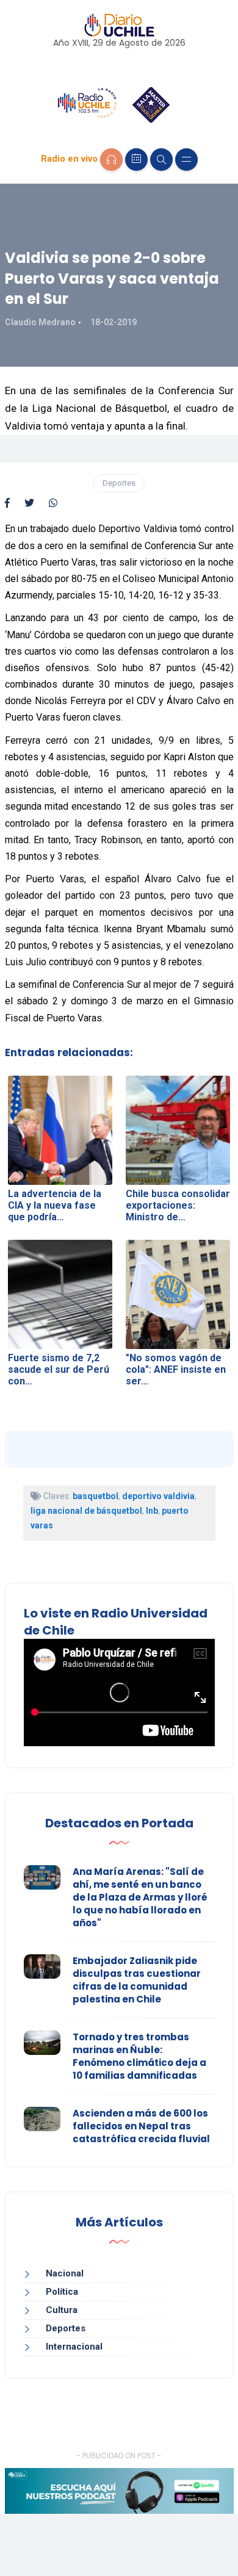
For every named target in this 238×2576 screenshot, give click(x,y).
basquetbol (96, 1496)
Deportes (119, 483)
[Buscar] (161, 160)
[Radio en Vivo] (111, 160)
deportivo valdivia (158, 1496)
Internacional (74, 2347)
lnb (152, 1511)
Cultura (62, 2310)
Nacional (65, 2273)
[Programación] (136, 160)
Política (62, 2292)
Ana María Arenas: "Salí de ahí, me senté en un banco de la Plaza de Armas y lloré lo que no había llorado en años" (140, 1897)
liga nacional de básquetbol (86, 1511)
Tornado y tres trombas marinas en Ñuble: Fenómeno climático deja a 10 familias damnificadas (139, 2056)
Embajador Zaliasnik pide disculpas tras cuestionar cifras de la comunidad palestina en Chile (137, 1980)
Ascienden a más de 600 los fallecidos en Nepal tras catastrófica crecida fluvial (141, 2126)
